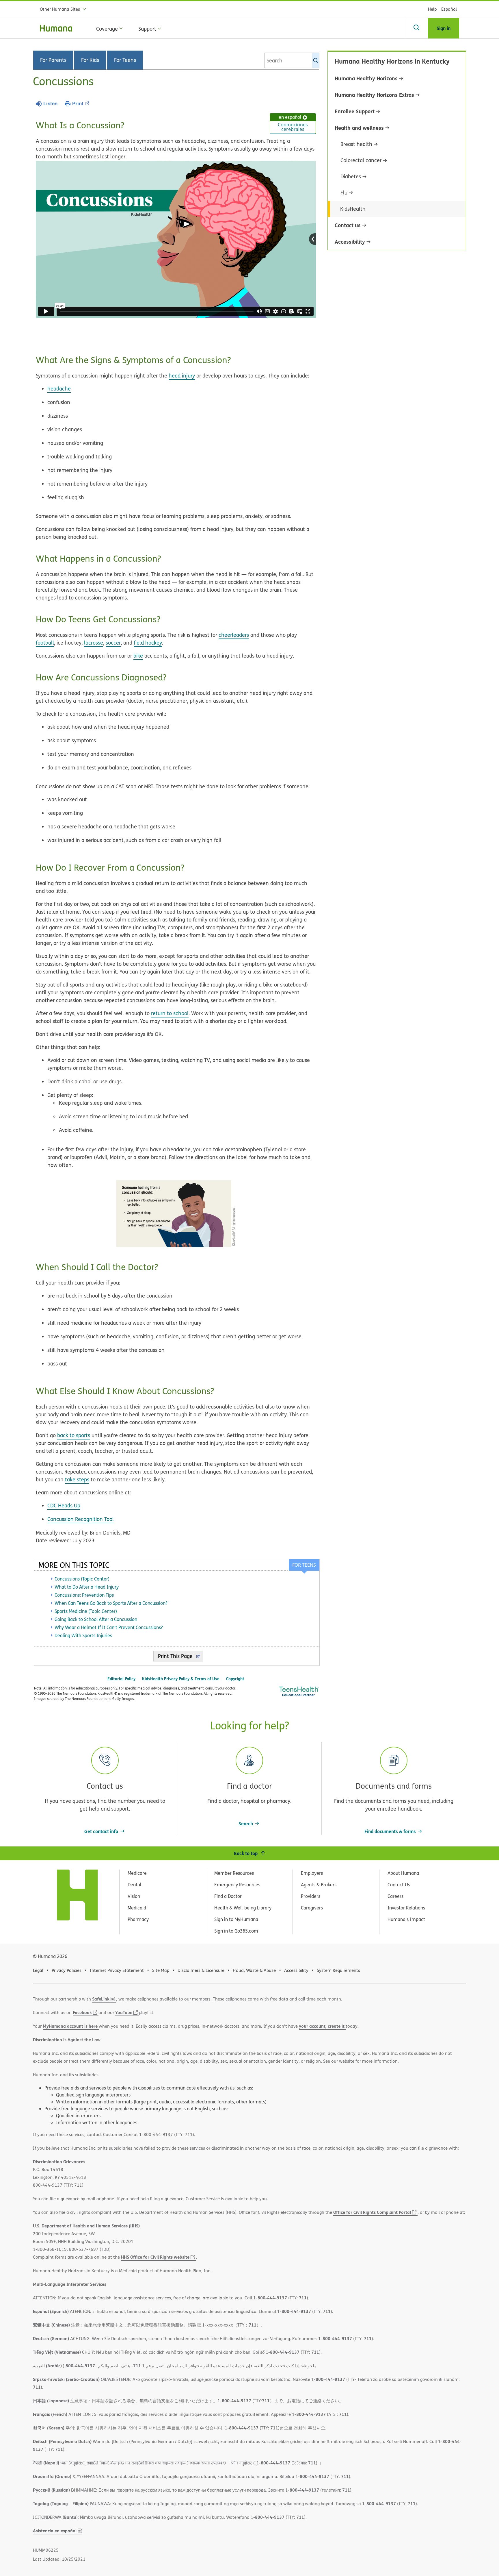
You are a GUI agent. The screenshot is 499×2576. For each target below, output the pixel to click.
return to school (170, 1013)
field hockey (148, 643)
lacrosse (94, 643)
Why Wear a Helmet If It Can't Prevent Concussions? (109, 1627)
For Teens (125, 60)
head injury (182, 376)
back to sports (74, 1435)
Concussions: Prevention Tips (84, 1595)
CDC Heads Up (64, 1506)
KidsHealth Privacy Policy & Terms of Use (181, 1679)
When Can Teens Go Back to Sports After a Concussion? (111, 1603)
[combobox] (292, 60)
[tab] (304, 1565)
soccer (113, 643)
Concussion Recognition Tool (81, 1519)
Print (78, 104)
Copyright (235, 1679)
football (45, 643)
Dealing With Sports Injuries (83, 1635)
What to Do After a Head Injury (87, 1587)
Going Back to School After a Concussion (96, 1619)
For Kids (90, 60)
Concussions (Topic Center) (82, 1579)
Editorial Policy (121, 1679)
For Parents (53, 60)
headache (59, 389)
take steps (77, 1479)
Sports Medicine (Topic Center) (86, 1611)
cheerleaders (234, 635)
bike (138, 656)
